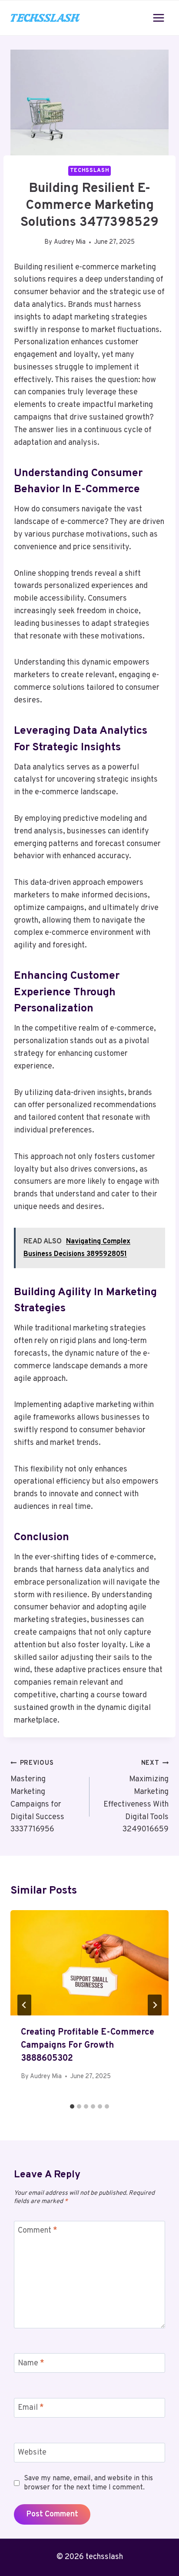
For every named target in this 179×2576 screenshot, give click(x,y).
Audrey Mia (70, 242)
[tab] (72, 2106)
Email (31, 2408)
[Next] (155, 2005)
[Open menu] (158, 18)
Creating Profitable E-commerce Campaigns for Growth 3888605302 (88, 2045)
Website (32, 2453)
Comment (38, 2231)
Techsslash (89, 171)
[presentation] (89, 1963)
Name (31, 2363)
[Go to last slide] (24, 2005)
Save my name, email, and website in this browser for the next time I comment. (88, 2483)
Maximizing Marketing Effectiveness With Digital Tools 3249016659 (136, 1797)
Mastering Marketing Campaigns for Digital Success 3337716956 (37, 1797)
